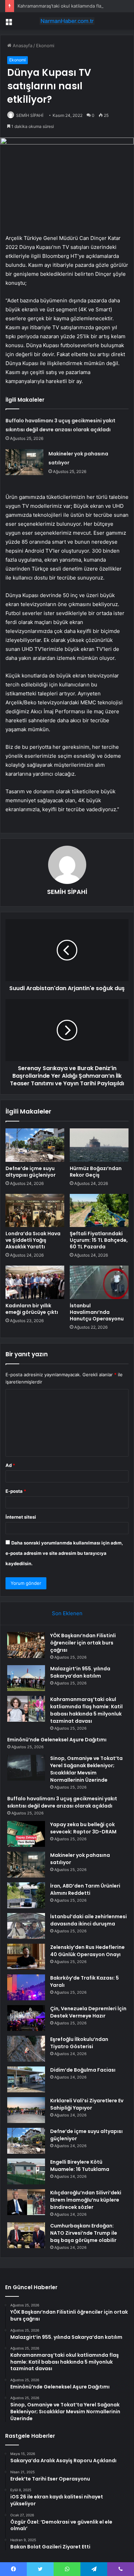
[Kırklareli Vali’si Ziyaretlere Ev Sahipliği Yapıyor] (26, 2110)
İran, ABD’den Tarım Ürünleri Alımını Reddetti (85, 1889)
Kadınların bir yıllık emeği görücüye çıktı (32, 1309)
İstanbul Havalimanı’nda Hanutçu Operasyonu (97, 1312)
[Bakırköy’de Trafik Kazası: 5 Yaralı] (26, 1987)
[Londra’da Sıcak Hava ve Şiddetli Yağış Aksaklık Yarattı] (35, 1210)
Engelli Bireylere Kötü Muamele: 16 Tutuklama (80, 2166)
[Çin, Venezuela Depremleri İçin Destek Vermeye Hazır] (26, 2018)
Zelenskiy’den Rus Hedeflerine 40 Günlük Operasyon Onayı (87, 1951)
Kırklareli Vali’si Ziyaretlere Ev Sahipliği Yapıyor (87, 2104)
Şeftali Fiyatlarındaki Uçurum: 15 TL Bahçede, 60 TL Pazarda (99, 1240)
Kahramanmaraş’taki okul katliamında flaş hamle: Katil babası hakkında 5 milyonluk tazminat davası (86, 1710)
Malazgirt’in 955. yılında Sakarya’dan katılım (80, 1672)
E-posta (16, 1491)
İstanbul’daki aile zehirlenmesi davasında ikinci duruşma (88, 1920)
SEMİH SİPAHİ (30, 115)
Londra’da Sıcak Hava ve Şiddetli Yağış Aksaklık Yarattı (33, 1240)
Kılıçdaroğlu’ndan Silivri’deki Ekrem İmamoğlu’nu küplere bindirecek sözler (86, 2200)
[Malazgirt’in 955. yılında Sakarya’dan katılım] (26, 1678)
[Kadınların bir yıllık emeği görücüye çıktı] (35, 1282)
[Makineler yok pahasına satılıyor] (24, 462)
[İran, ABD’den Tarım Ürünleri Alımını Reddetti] (26, 1895)
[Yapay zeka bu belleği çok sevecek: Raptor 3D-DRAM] (26, 1834)
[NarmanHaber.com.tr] (67, 21)
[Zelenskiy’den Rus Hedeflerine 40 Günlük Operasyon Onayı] (26, 1957)
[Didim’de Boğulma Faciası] (26, 2079)
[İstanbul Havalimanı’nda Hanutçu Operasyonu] (99, 1282)
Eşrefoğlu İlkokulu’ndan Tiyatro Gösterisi (79, 2043)
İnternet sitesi (21, 1517)
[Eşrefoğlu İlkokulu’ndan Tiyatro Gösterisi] (26, 2049)
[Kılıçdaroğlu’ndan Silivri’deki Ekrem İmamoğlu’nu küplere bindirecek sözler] (26, 2202)
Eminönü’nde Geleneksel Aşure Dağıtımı (57, 1740)
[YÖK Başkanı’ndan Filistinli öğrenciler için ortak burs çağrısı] (26, 1645)
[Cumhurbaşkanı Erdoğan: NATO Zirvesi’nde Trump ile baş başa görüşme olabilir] (26, 2235)
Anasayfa (22, 46)
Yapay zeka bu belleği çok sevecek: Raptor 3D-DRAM (83, 1828)
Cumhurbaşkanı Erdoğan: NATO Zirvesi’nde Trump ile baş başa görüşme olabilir (84, 2233)
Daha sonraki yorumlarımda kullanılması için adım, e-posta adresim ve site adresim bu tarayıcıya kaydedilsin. (64, 1553)
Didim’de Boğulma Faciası (83, 2070)
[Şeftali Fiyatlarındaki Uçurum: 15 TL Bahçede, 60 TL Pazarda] (99, 1210)
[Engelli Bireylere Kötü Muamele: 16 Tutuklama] (26, 2171)
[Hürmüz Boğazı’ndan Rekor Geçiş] (99, 1145)
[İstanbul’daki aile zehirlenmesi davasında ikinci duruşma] (26, 1926)
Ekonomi (45, 46)
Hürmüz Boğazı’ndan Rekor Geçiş (96, 1172)
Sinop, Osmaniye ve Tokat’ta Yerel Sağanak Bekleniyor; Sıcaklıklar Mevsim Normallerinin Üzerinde (86, 1769)
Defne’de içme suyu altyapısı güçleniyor (31, 1172)
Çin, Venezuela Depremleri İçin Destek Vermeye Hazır (88, 2012)
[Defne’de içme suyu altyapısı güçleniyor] (35, 1145)
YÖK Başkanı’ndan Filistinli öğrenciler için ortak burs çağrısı (83, 1643)
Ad (10, 1465)
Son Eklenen (67, 1613)
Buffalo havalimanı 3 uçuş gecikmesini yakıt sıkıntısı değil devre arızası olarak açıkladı (62, 1802)
